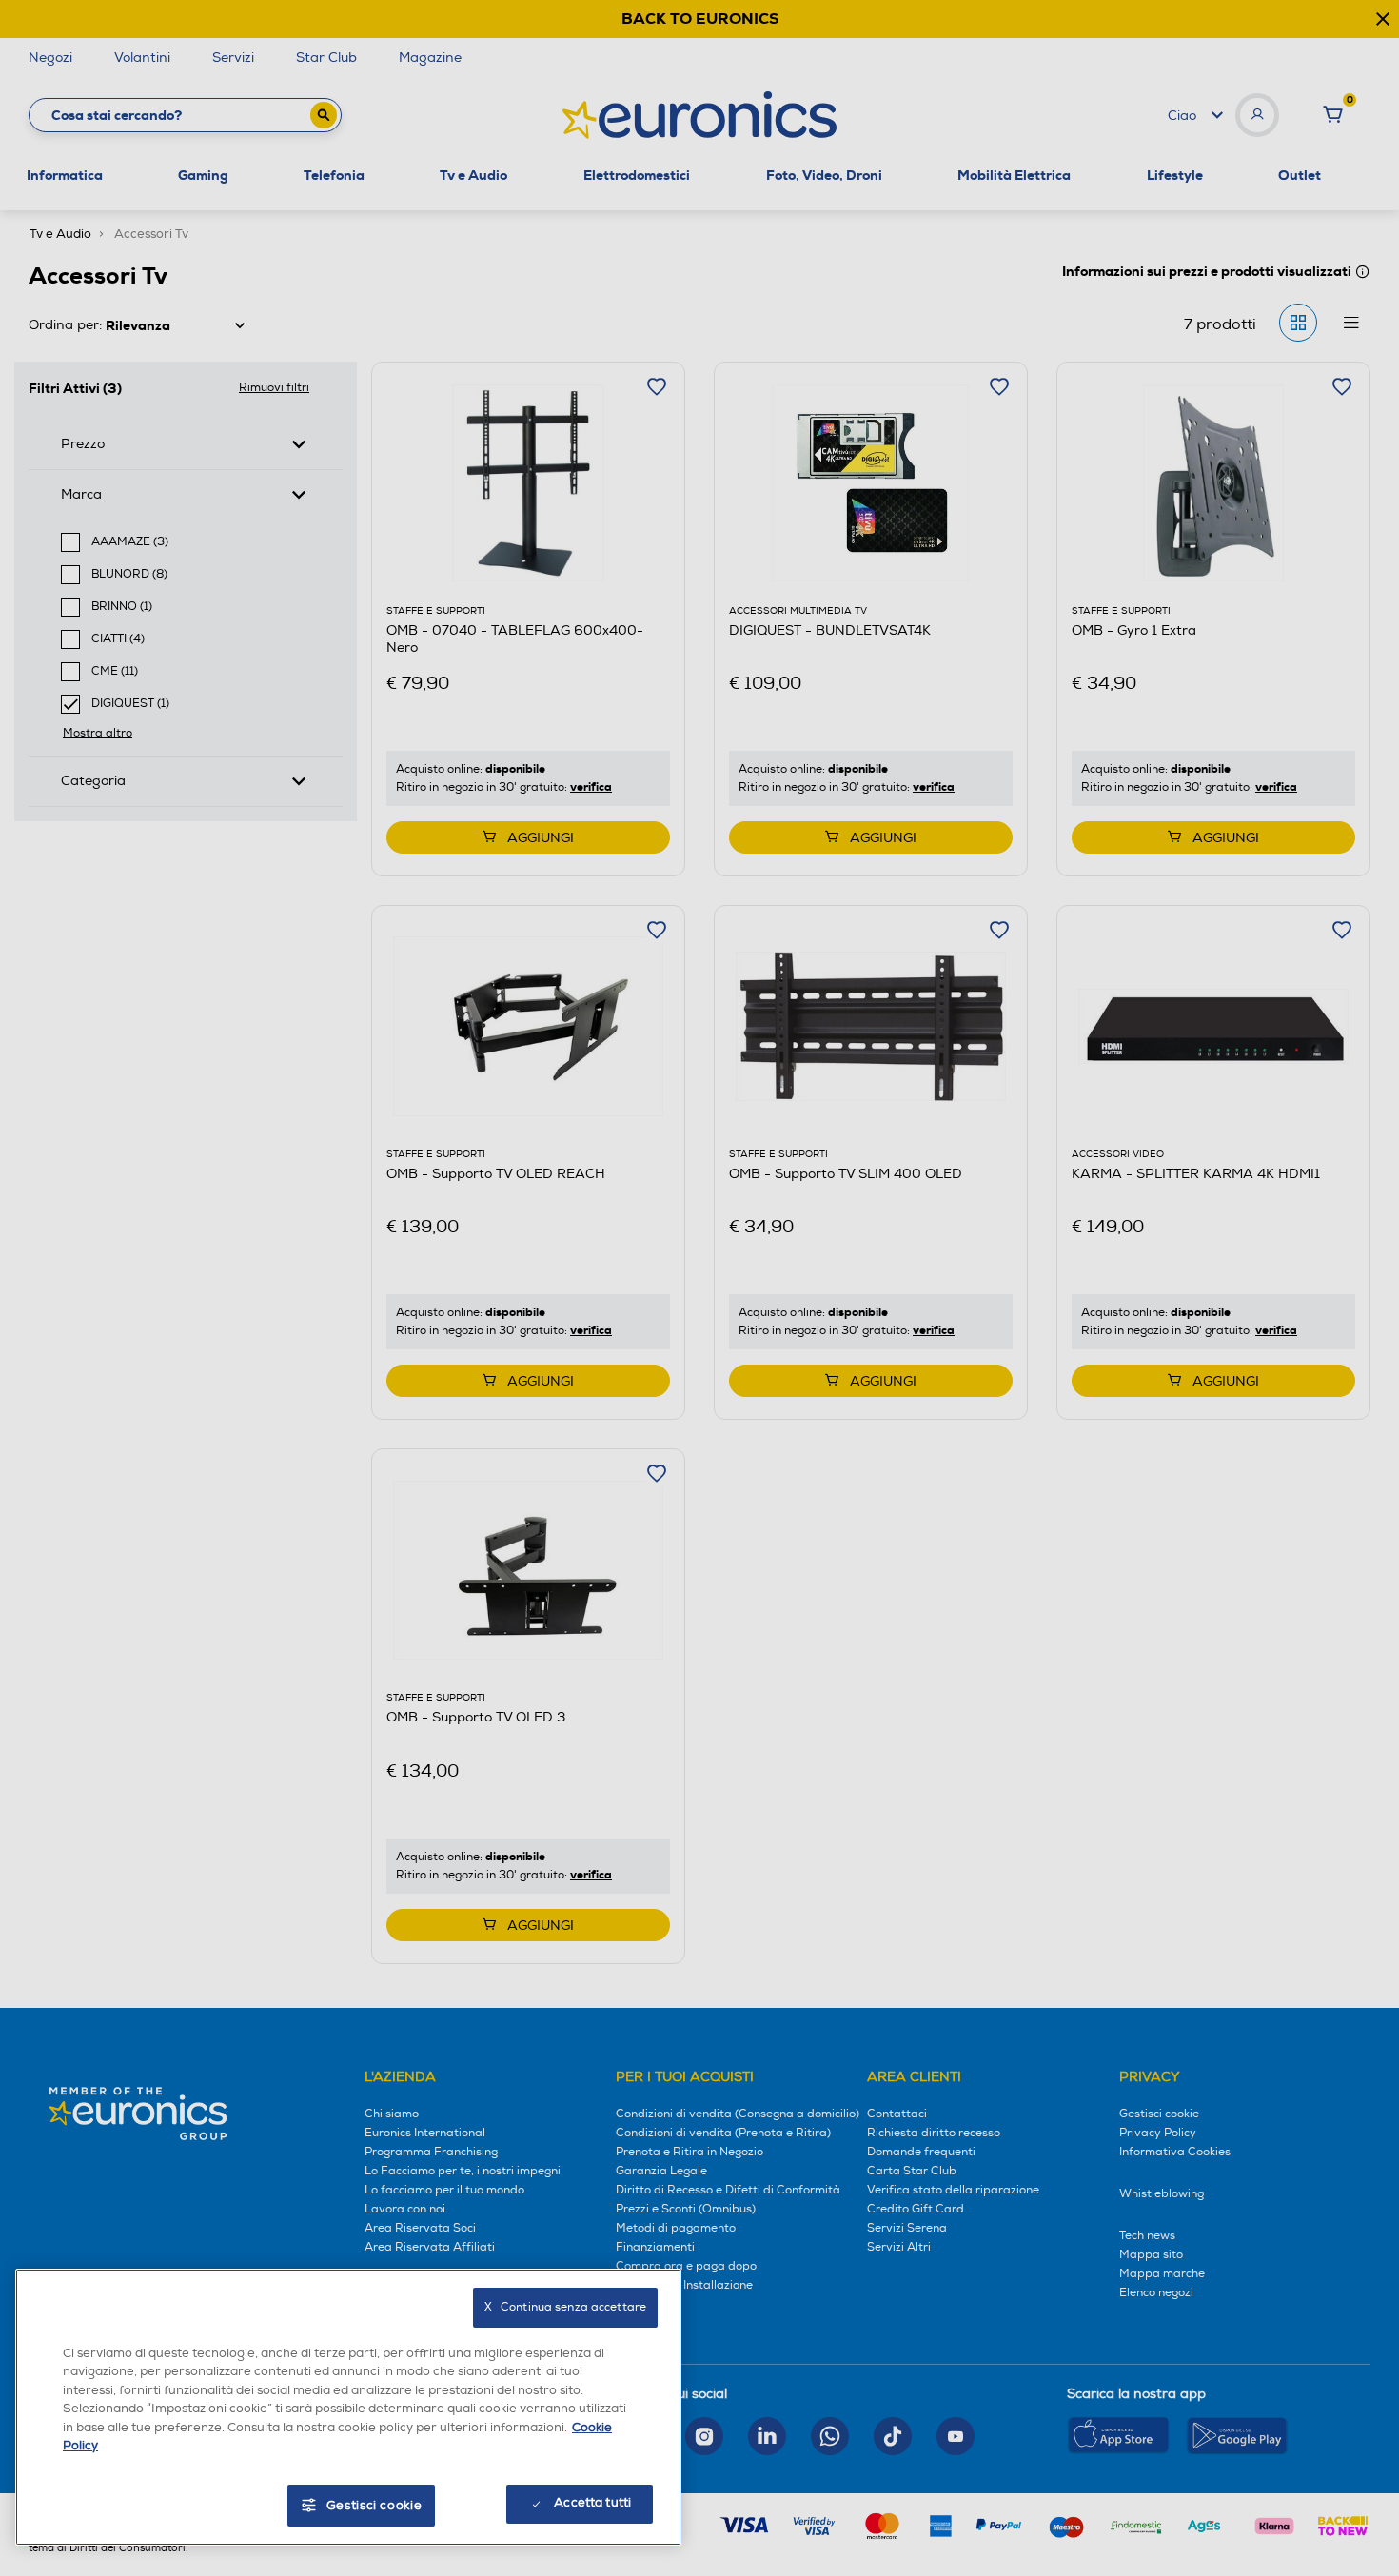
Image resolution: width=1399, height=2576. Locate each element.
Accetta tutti (592, 2503)
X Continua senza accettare (565, 2307)
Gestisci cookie (374, 2506)
